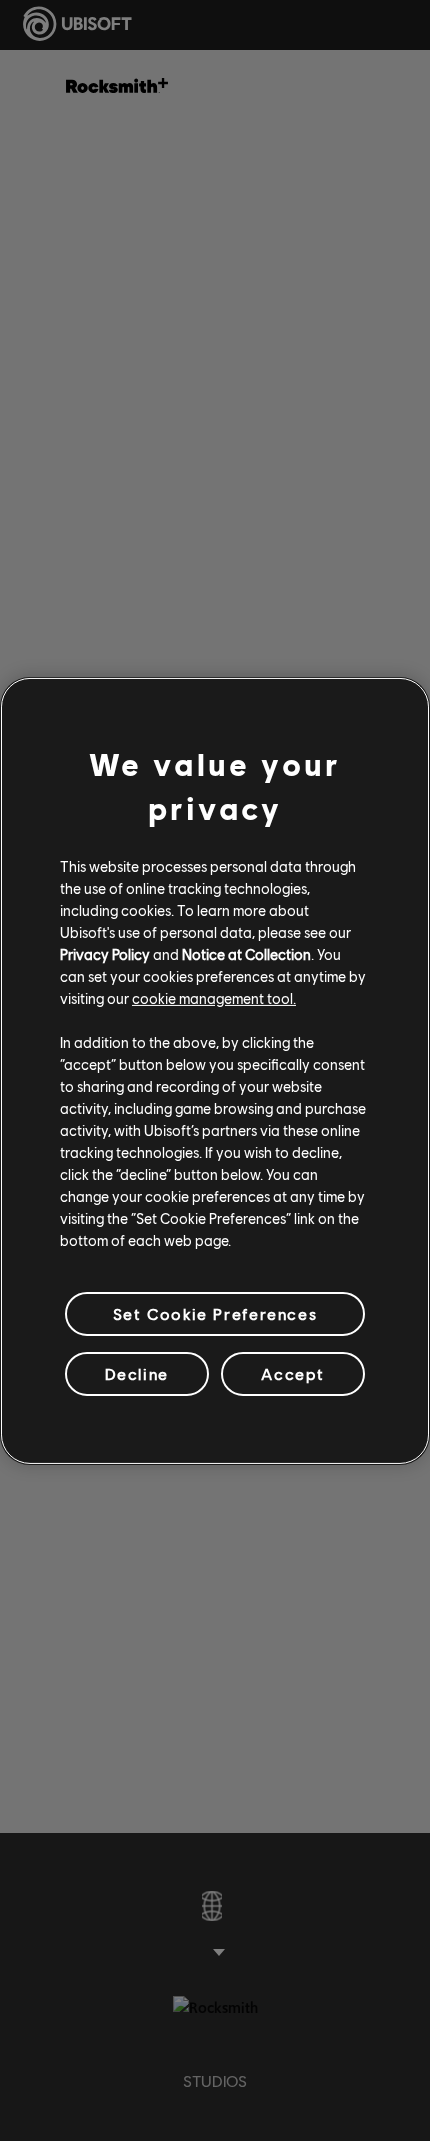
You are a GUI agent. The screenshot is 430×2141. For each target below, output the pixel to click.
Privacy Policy (105, 954)
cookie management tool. (214, 998)
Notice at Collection (246, 954)
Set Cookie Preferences (215, 1312)
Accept (293, 1373)
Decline (137, 1373)
